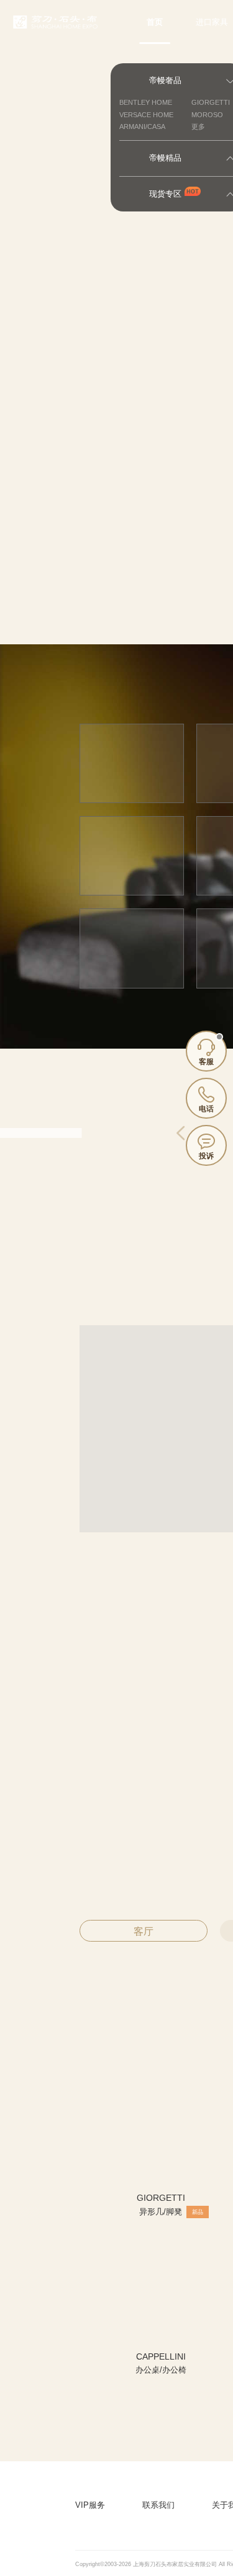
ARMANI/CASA (142, 127)
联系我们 (158, 2505)
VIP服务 (90, 2505)
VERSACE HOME (146, 115)
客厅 (144, 1931)
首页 (155, 22)
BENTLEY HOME (146, 102)
